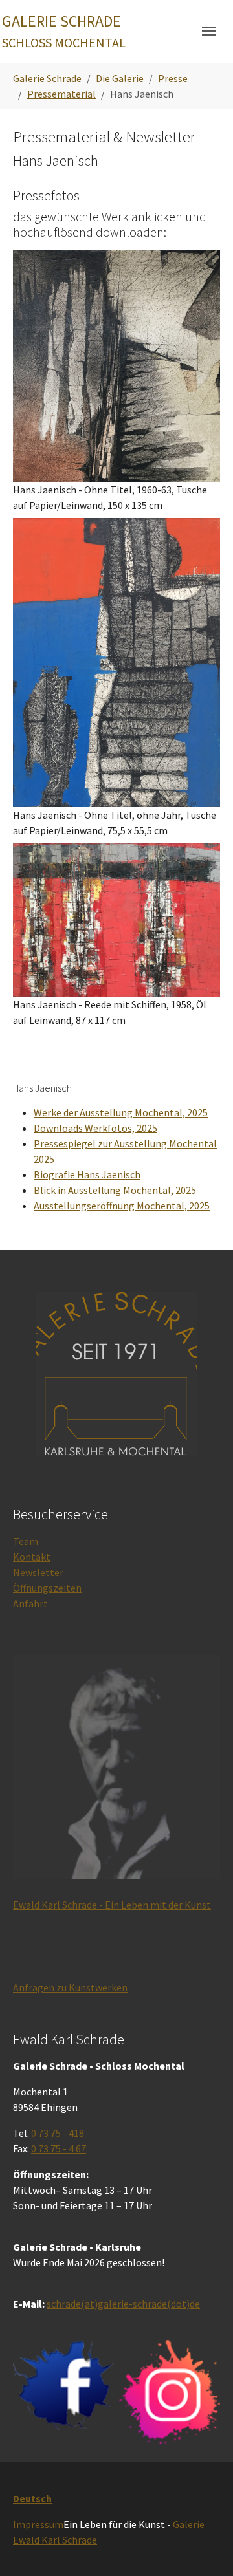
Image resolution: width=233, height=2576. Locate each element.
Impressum (38, 2524)
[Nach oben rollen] (205, 2548)
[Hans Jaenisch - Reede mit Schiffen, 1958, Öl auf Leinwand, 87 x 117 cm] (116, 920)
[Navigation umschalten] (209, 31)
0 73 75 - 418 (58, 2133)
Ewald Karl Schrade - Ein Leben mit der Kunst (112, 1905)
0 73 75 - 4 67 (59, 2148)
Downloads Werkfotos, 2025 (95, 1128)
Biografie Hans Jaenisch (87, 1174)
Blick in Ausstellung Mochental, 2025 (115, 1190)
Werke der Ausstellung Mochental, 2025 (121, 1112)
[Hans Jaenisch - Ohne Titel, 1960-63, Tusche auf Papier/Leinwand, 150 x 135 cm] (116, 366)
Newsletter (38, 1572)
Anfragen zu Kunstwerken (70, 1987)
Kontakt (32, 1557)
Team (26, 1541)
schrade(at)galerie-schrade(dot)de (123, 2304)
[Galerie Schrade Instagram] (170, 2392)
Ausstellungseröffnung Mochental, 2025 (122, 1206)
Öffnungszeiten (47, 1588)
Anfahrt (30, 1603)
